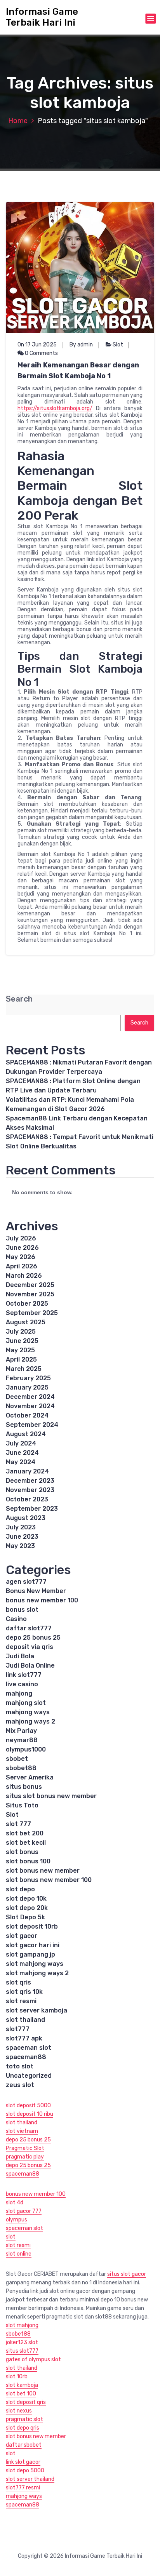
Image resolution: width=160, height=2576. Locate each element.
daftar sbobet (24, 2445)
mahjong (19, 1693)
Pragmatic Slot (25, 2148)
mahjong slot (26, 1703)
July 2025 (21, 1331)
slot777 (18, 2029)
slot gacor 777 (24, 2211)
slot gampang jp (30, 1954)
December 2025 (30, 1285)
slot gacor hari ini (33, 1945)
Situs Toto (22, 1805)
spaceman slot (29, 2048)
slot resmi (21, 2001)
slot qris (18, 1982)
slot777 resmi (23, 2488)
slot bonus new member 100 (49, 1880)
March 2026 (24, 1276)
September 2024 (32, 1425)
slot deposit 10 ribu (30, 2114)
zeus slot (20, 2085)
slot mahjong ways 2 (37, 1973)
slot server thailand (30, 2479)
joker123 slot (22, 2342)
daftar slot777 (29, 1628)
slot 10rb (17, 2377)
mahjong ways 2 (30, 1721)
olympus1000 (26, 1749)
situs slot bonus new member (51, 1796)
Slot (118, 345)
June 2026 (22, 1248)
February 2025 (28, 1378)
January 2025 (27, 1387)
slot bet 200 (25, 1833)
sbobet (17, 1759)
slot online (19, 2254)
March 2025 (24, 1369)
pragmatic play (25, 2157)
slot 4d (15, 2203)
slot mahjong (22, 2325)
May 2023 (20, 1546)
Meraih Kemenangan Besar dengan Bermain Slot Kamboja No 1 (78, 370)
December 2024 (30, 1397)
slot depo (20, 1889)
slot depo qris (23, 2428)
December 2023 (30, 1481)
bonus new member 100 (42, 1600)
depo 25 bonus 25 (33, 1638)
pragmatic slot (24, 2419)
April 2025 (21, 1359)
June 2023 (22, 1537)
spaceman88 (26, 2057)
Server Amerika (30, 1777)
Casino (16, 1619)
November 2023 (30, 1490)
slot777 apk (24, 2038)
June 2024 (22, 1453)
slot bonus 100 (28, 1861)
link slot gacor (23, 2462)
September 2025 (32, 1313)
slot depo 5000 (25, 2471)
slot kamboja (22, 2385)
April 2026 (22, 1266)
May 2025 (20, 1350)
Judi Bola (20, 1656)
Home (18, 121)
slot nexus (19, 2411)
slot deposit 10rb (32, 1926)
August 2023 (26, 1518)
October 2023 (27, 1499)
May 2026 (21, 1257)
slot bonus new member (43, 1871)
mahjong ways (28, 1712)
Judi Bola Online (30, 1665)
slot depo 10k (26, 1899)
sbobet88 (21, 1768)
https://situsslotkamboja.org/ (55, 408)
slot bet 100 (21, 2394)
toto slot (20, 2066)
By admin (81, 345)
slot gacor (22, 1936)
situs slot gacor (127, 2274)
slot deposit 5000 (28, 2106)
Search (19, 999)
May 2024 (21, 1462)
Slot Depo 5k (25, 1917)
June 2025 (22, 1341)
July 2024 (21, 1443)
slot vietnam (22, 2131)
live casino (22, 1684)
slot (11, 2237)
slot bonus (22, 1852)
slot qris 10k (24, 1992)
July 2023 (21, 1527)
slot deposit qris (26, 2402)
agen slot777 (26, 1582)
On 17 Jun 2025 (37, 345)
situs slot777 (22, 2351)
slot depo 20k (27, 1908)
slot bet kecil (26, 1843)
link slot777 (24, 1675)
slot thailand (25, 2020)
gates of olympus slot (33, 2359)
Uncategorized (29, 2076)
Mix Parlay (21, 1731)
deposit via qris (30, 1647)
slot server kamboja (37, 2010)
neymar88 (22, 1740)
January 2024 (27, 1471)
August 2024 (26, 1434)
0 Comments (41, 353)
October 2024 (27, 1415)
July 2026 (21, 1238)
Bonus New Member (36, 1591)
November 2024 (30, 1406)
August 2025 (26, 1322)
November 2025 (30, 1294)
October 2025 (27, 1304)
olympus (17, 2220)
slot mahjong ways (35, 1964)
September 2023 (32, 1509)
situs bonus (24, 1787)
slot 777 (18, 1824)
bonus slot (22, 1610)
